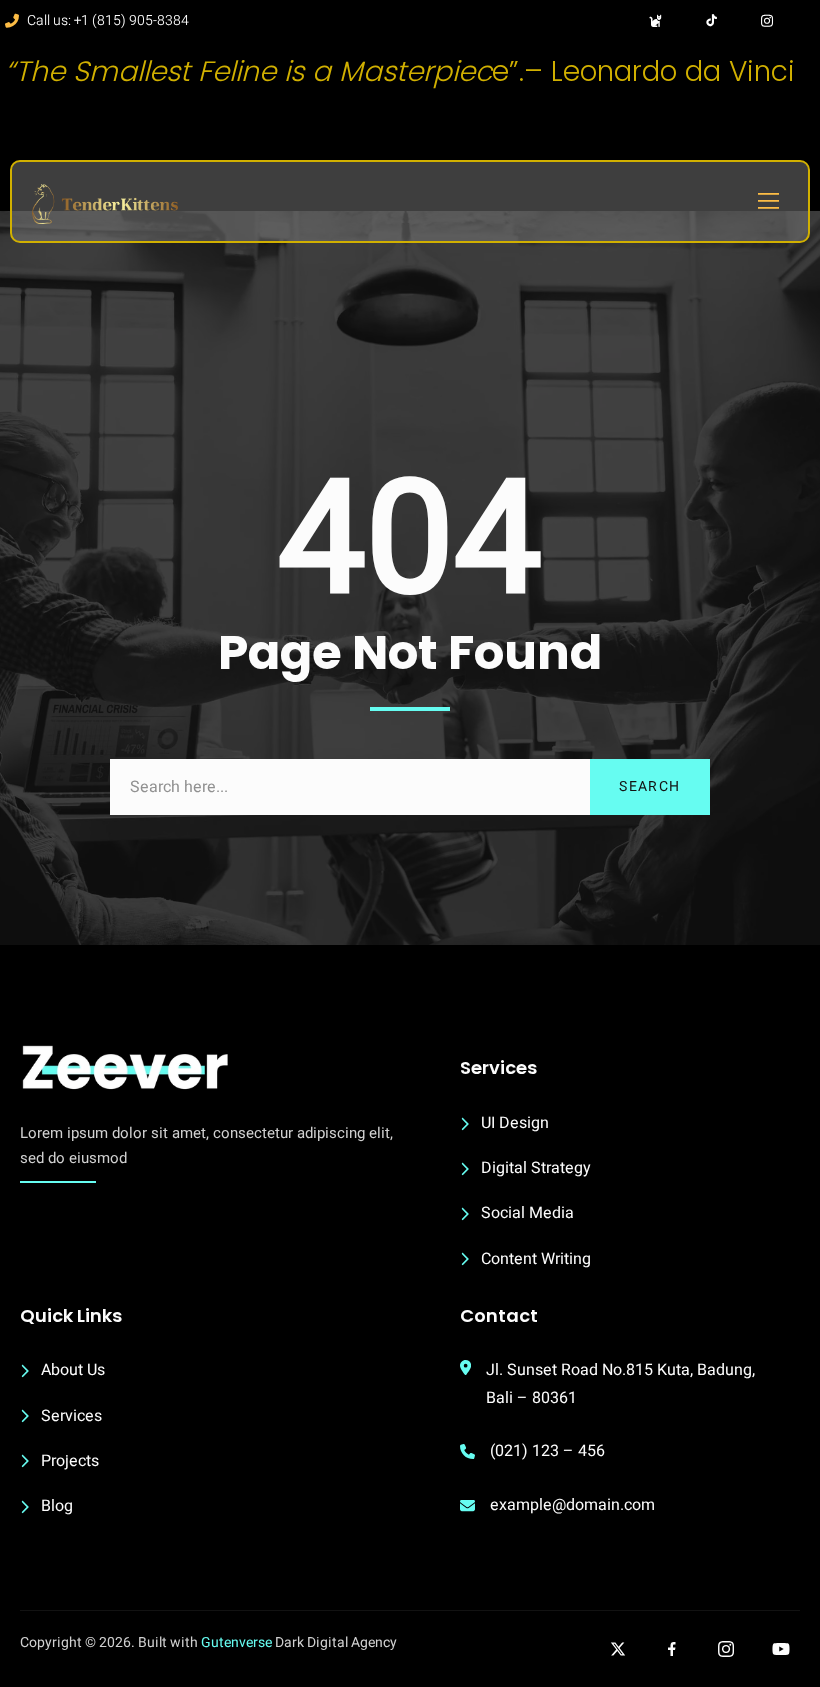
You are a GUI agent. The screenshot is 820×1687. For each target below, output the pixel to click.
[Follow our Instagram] (726, 1649)
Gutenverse (236, 1642)
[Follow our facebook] (672, 1649)
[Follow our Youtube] (781, 1649)
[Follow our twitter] (618, 1649)
